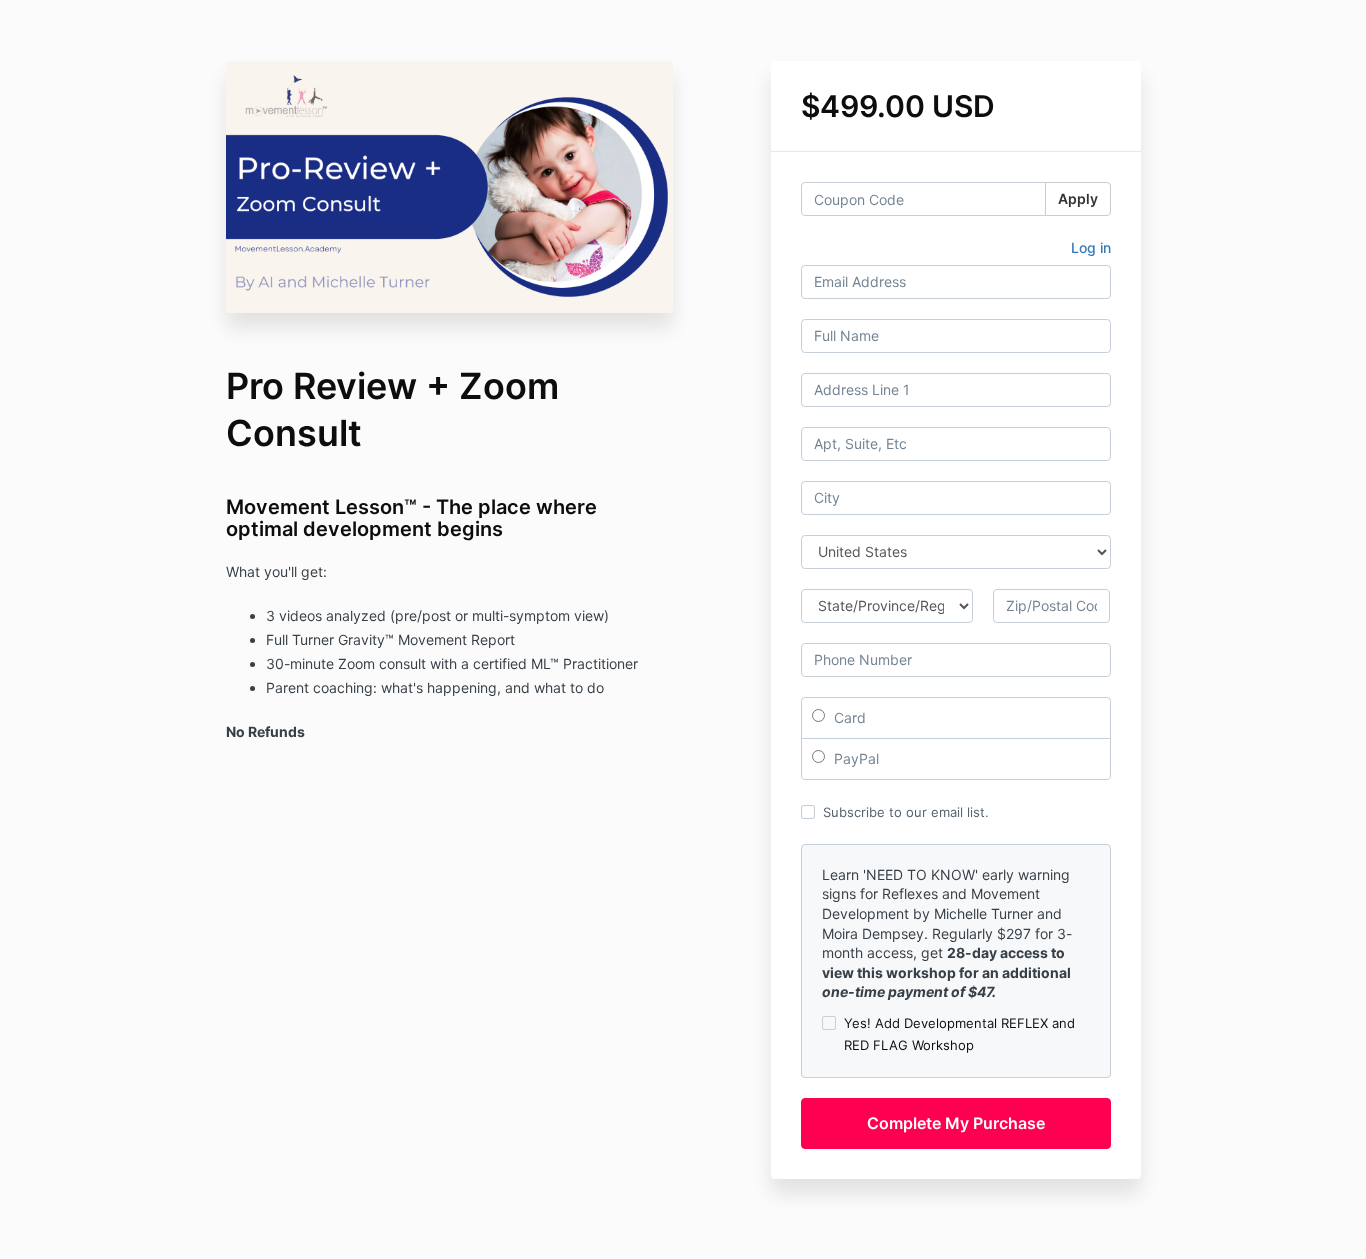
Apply (1078, 198)
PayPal (854, 758)
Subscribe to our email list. (906, 812)
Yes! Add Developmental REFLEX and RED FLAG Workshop (959, 1034)
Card (848, 717)
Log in (1091, 247)
